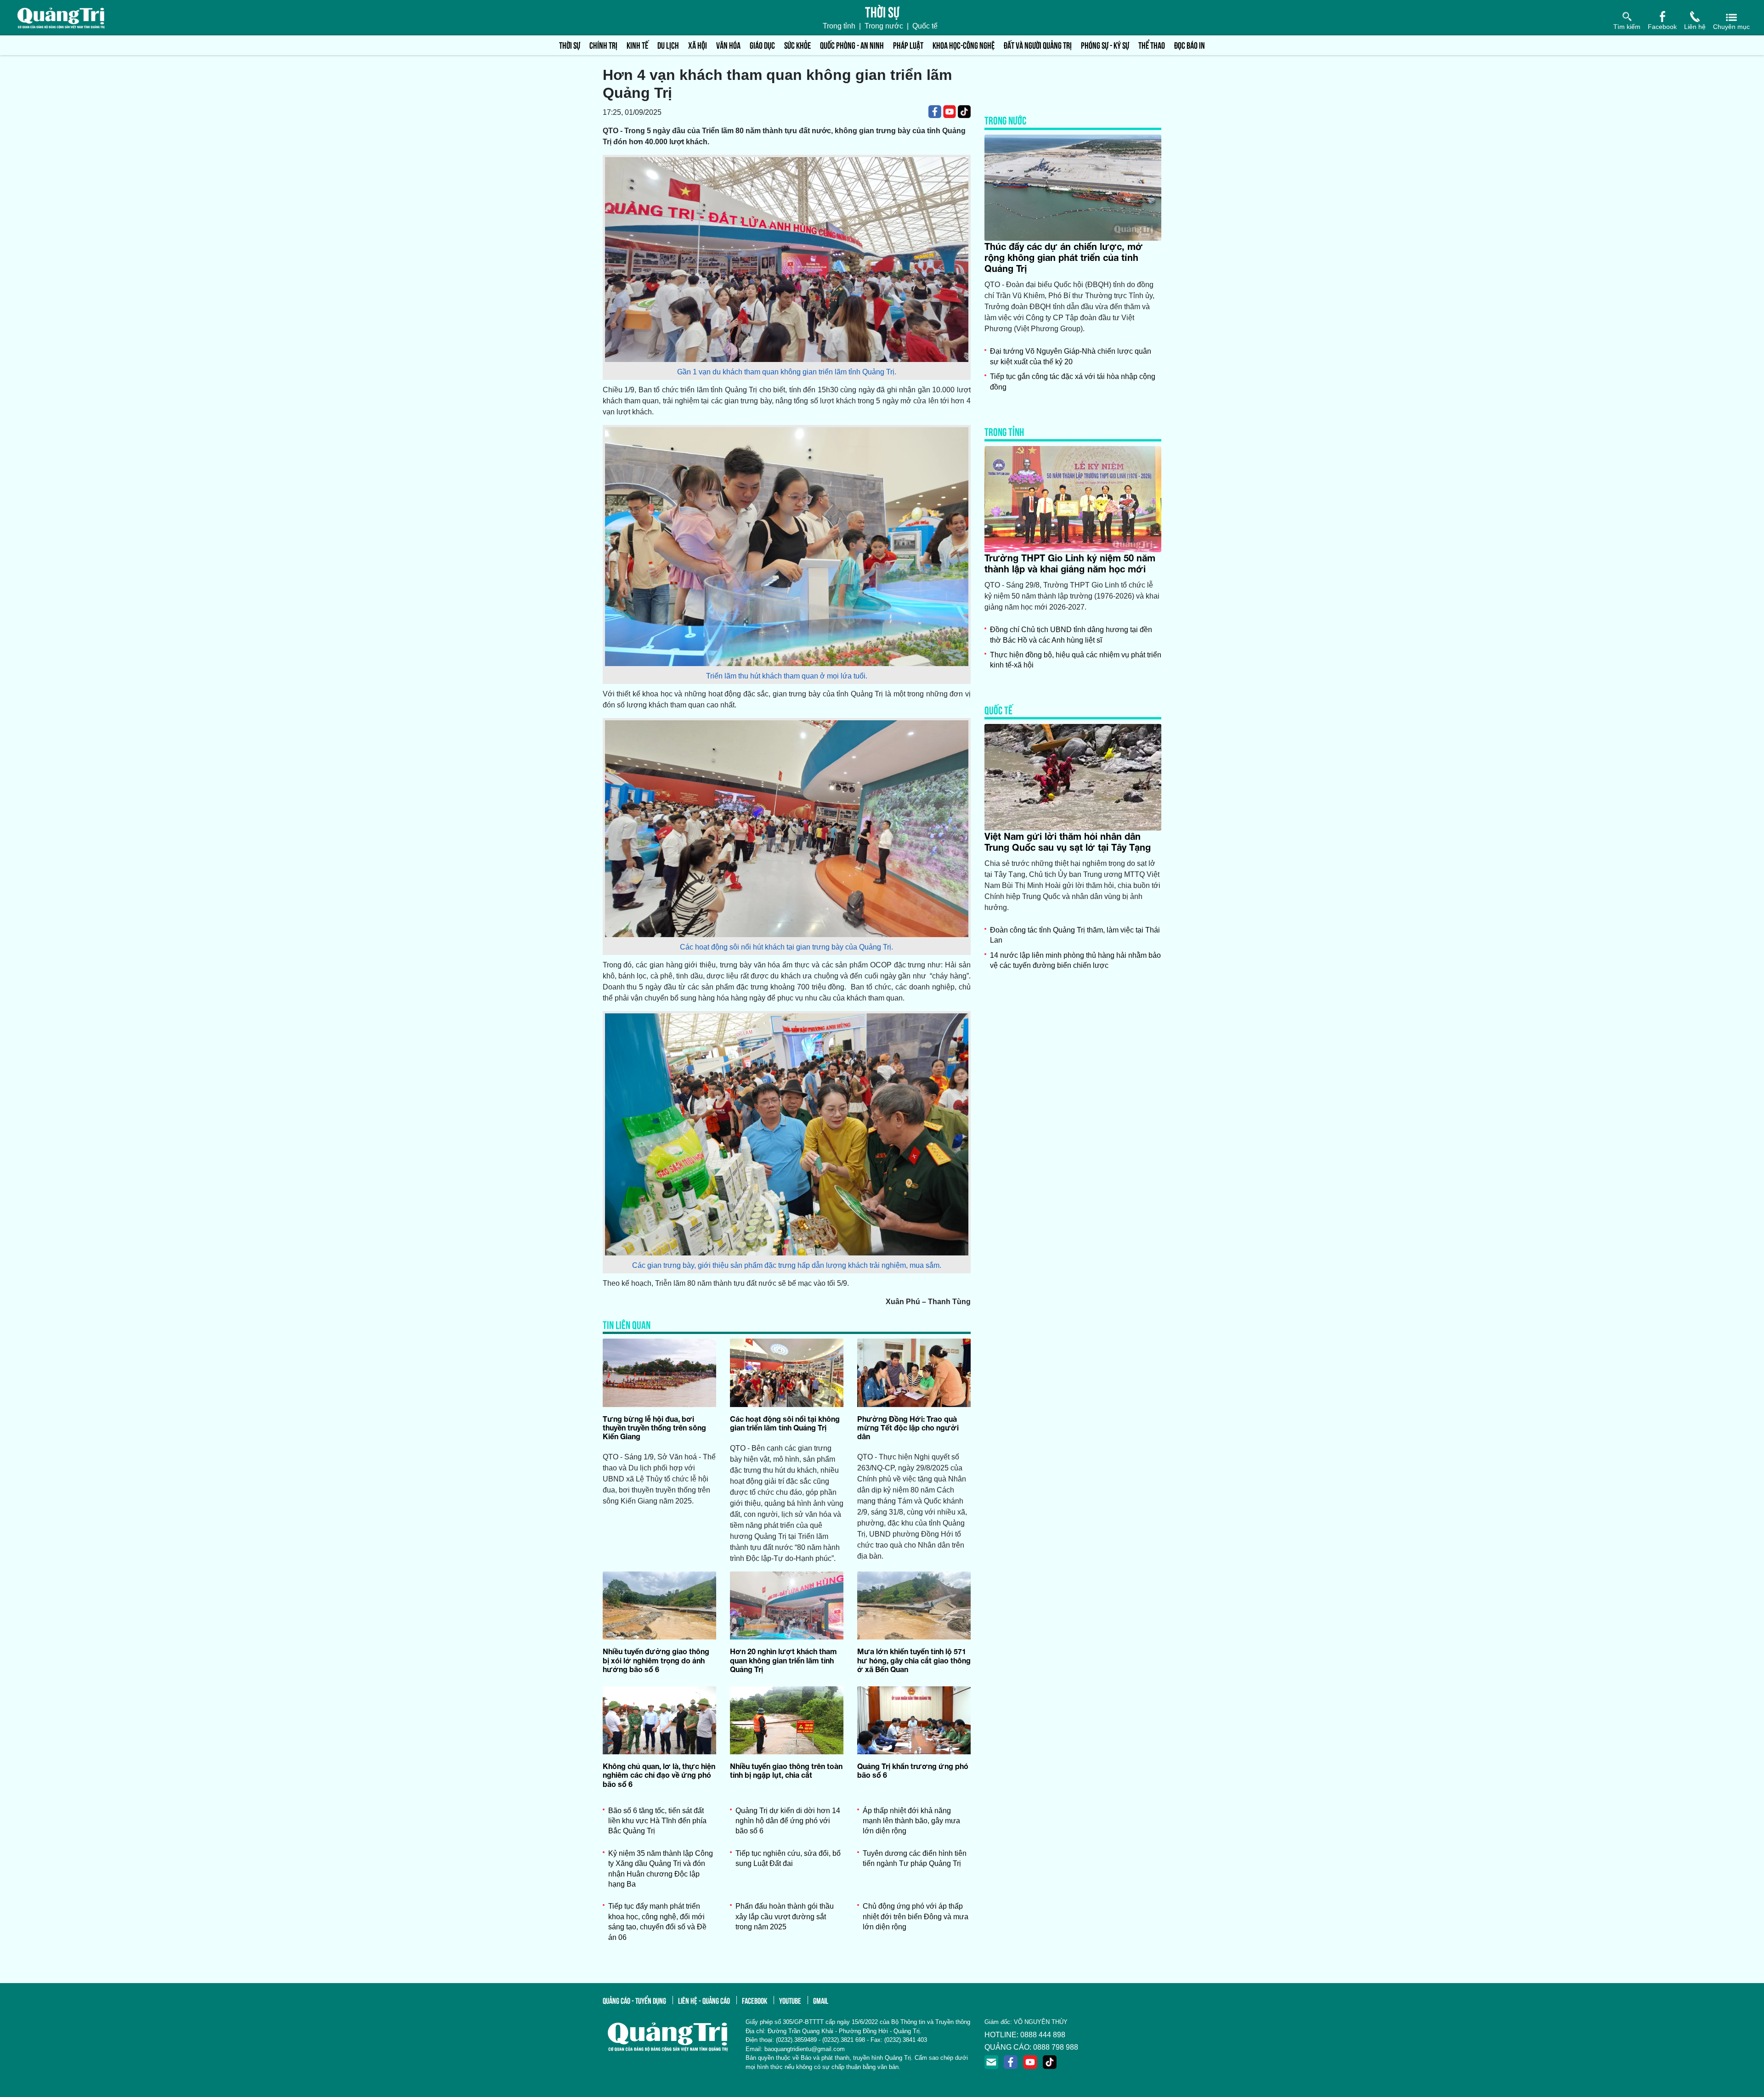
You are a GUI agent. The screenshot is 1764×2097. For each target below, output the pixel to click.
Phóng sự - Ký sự (1105, 45)
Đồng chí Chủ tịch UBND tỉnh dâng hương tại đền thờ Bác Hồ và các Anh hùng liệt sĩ (1071, 635)
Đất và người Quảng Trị (1038, 45)
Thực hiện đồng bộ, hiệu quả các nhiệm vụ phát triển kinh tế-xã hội (1076, 660)
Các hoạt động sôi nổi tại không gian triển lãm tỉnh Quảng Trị (785, 1423)
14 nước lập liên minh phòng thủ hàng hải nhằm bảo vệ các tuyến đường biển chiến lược (1075, 960)
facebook (755, 2000)
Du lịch (668, 45)
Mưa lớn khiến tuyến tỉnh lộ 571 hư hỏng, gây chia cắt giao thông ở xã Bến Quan (914, 1660)
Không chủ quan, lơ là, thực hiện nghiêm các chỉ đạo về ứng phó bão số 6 (659, 1775)
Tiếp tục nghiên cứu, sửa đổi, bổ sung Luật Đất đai (788, 1858)
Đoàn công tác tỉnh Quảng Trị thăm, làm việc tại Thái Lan (1075, 935)
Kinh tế (637, 45)
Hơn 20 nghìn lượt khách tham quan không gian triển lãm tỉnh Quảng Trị (783, 1660)
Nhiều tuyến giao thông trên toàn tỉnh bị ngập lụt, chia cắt (786, 1770)
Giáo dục (762, 45)
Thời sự (570, 45)
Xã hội (698, 45)
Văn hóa (728, 45)
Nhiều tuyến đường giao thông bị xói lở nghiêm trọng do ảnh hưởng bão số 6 (656, 1660)
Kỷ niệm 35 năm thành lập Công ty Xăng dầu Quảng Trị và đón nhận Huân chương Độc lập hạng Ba (661, 1869)
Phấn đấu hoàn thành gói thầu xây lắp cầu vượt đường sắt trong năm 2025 (785, 1916)
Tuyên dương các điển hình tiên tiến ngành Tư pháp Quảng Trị (915, 1858)
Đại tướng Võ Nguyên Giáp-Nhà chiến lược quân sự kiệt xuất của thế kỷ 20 (1071, 356)
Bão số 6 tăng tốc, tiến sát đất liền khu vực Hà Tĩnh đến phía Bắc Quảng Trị (657, 1821)
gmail (821, 2000)
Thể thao (1152, 45)
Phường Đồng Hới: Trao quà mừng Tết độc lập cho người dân (908, 1427)
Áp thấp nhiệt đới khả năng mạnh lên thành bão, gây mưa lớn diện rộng (911, 1821)
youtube (790, 2000)
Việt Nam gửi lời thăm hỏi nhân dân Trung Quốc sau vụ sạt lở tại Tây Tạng (1068, 842)
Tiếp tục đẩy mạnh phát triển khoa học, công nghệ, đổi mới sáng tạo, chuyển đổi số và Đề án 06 (657, 1922)
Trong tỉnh (839, 26)
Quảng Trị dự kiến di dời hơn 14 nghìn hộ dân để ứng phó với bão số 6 (788, 1821)
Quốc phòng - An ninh (852, 45)
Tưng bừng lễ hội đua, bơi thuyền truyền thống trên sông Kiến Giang (654, 1427)
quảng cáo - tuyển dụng (634, 2000)
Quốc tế (925, 26)
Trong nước (884, 26)
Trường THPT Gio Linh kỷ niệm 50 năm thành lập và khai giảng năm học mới (1070, 563)
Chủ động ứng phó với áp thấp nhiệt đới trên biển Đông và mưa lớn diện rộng (916, 1916)
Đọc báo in (1190, 45)
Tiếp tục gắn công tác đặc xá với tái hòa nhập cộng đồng (1073, 382)
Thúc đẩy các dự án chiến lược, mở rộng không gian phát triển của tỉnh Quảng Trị (1064, 257)
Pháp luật (908, 45)
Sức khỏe (797, 45)
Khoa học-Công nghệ (964, 45)
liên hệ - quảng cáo (704, 2000)
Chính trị (603, 45)
